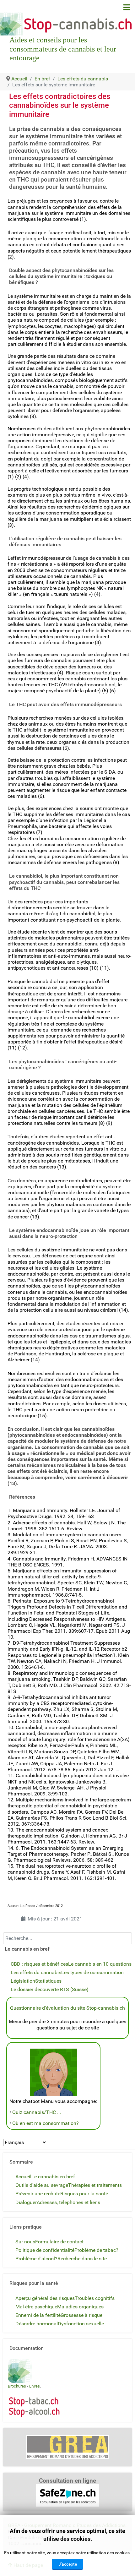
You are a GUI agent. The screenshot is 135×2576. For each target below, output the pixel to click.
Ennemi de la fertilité (38, 2315)
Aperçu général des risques (45, 2298)
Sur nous (25, 2242)
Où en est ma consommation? (46, 2123)
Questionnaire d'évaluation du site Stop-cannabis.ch (67, 2008)
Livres (35, 2386)
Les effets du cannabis (36, 1972)
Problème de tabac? (96, 2250)
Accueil (23, 2177)
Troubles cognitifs (95, 2298)
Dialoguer (26, 2202)
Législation (23, 1981)
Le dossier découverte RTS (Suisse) (50, 1989)
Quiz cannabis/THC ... (37, 2112)
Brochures (17, 2386)
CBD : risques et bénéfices (39, 1964)
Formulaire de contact (59, 2242)
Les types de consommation (92, 1972)
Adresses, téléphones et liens (68, 2202)
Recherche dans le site (82, 2259)
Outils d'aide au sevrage (42, 2185)
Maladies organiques (80, 2307)
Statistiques (48, 1981)
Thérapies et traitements (95, 2185)
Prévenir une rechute (38, 2194)
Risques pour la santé (84, 2194)
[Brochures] (20, 2370)
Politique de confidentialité (45, 2250)
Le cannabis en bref (53, 2177)
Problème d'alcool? (36, 2259)
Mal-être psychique (36, 2307)
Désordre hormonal (37, 2324)
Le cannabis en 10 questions (100, 1964)
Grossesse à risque (81, 2315)
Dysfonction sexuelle (81, 2324)
